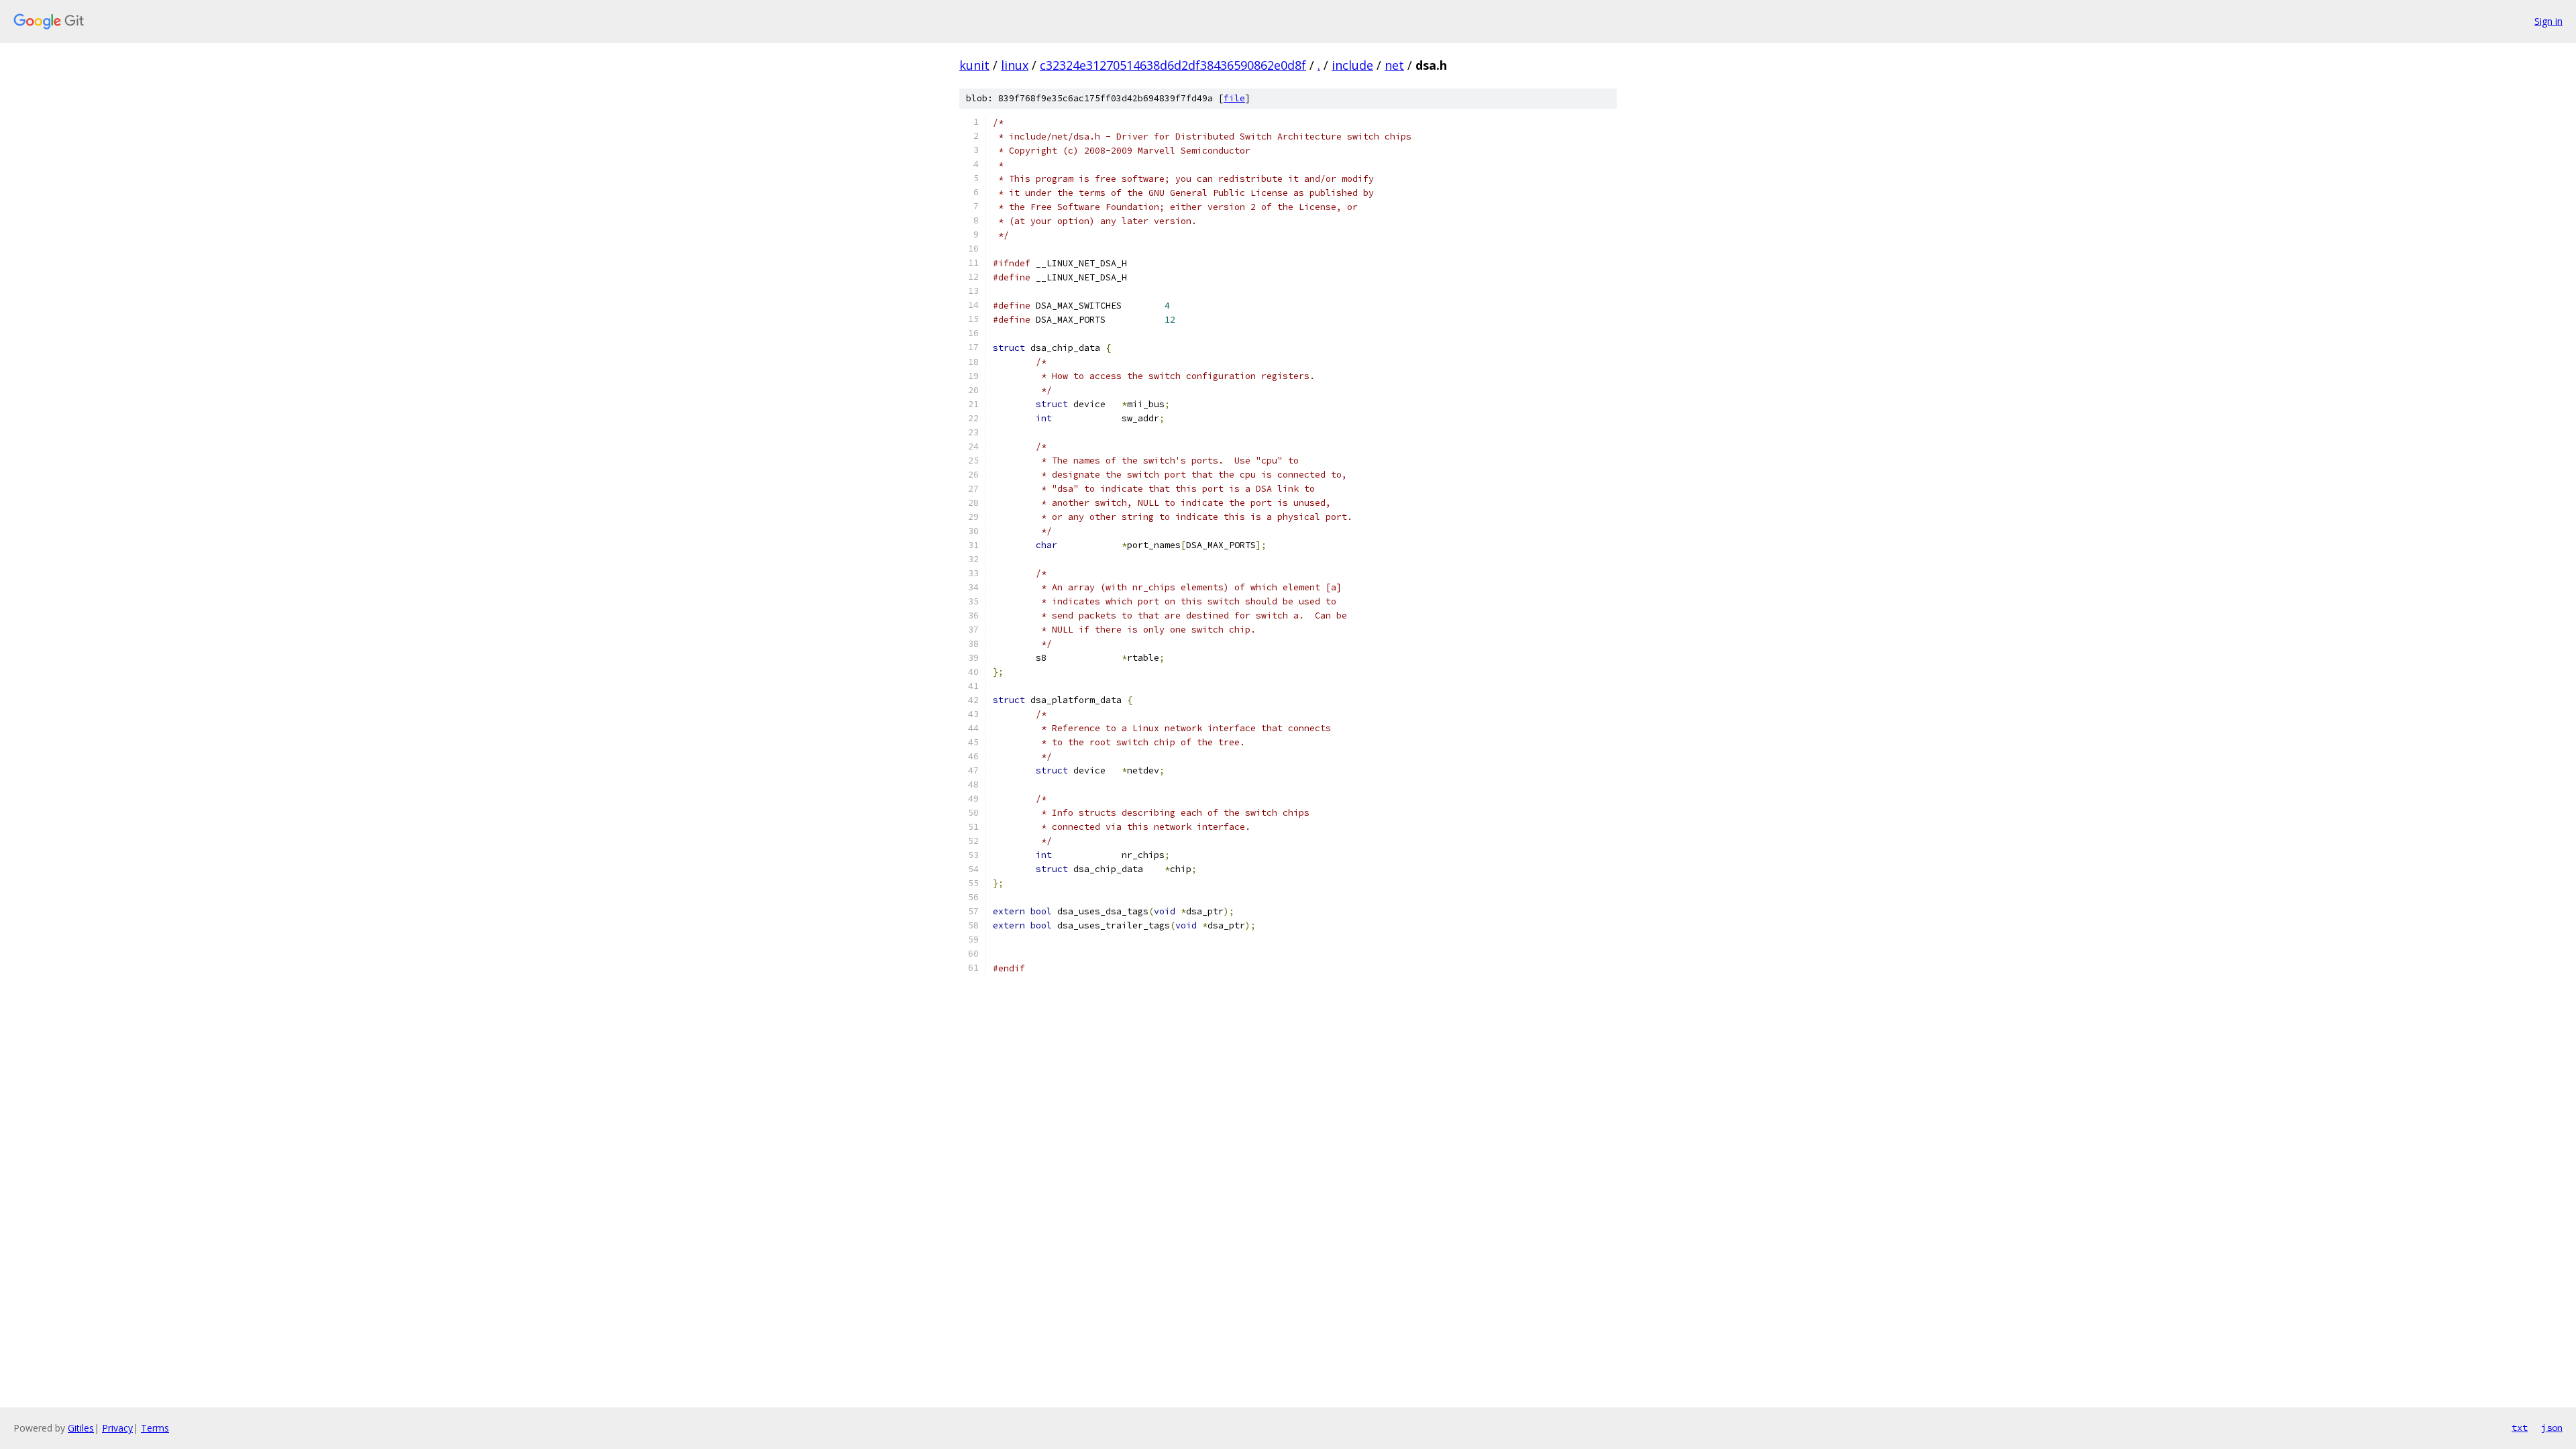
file (1234, 98)
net (1394, 65)
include (1352, 65)
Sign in (2548, 21)
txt (2520, 1428)
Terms (155, 1428)
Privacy (117, 1428)
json (2552, 1428)
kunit (974, 65)
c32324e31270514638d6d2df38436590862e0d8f (1173, 65)
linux (1015, 65)
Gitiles (81, 1428)
